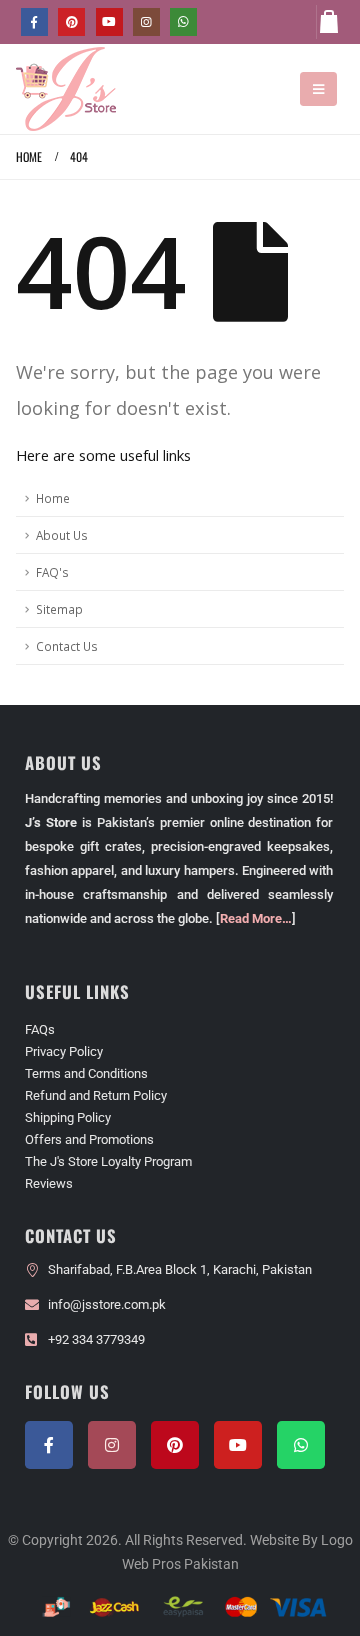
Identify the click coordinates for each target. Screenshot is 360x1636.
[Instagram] (146, 21)
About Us (62, 535)
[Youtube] (109, 21)
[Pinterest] (71, 21)
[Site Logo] (66, 89)
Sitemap (59, 609)
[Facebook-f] (49, 1445)
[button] (318, 89)
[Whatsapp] (301, 1445)
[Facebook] (34, 21)
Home (53, 498)
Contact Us (67, 646)
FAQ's (52, 572)
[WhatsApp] (183, 21)
